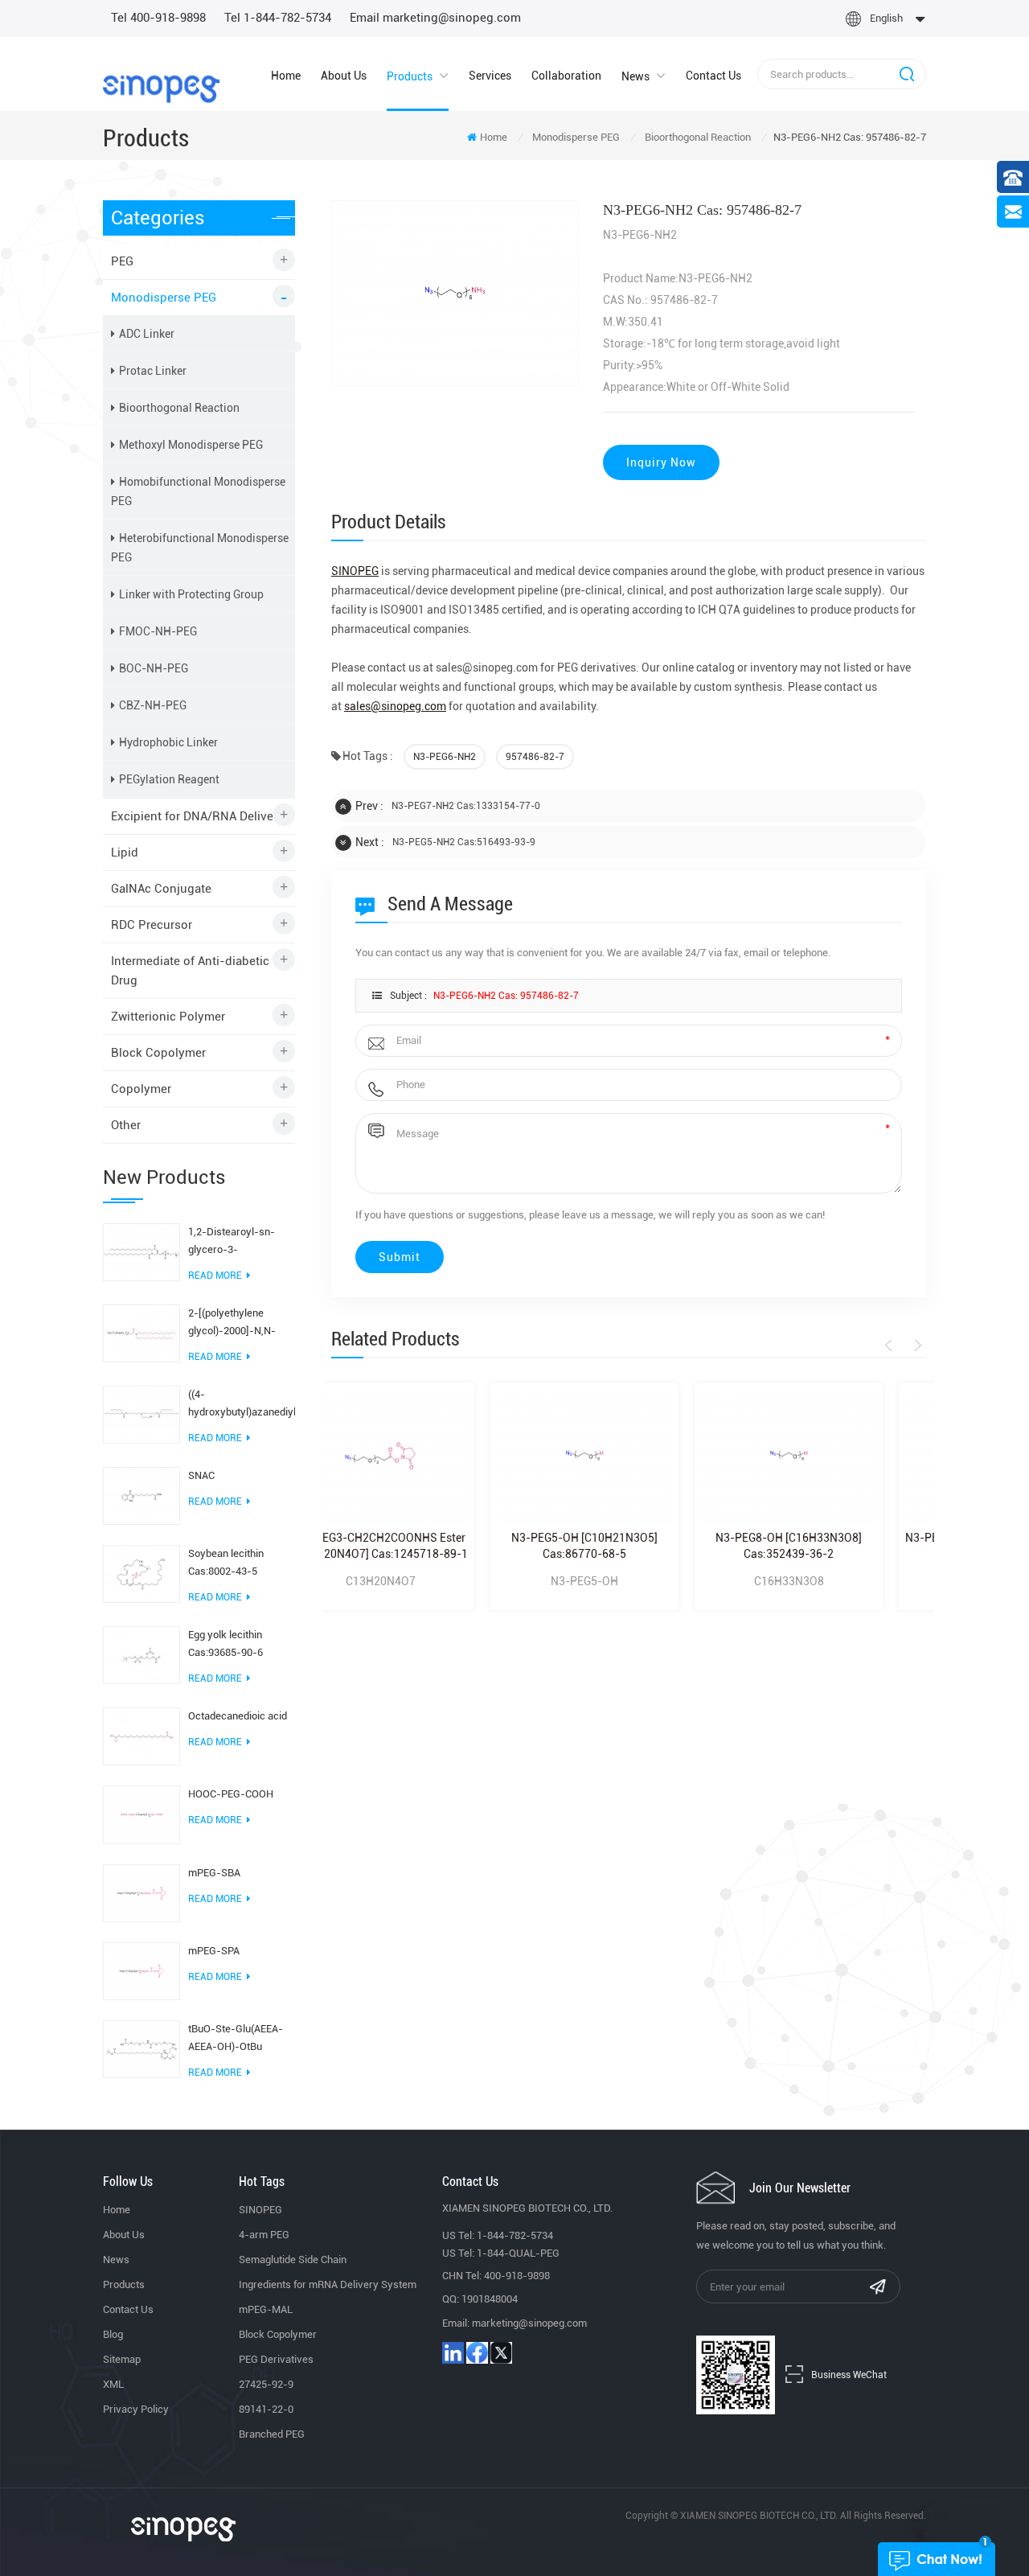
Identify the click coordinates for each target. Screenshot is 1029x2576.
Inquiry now (661, 462)
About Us (344, 76)
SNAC (201, 1475)
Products (410, 76)
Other (126, 1125)
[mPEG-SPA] (141, 1970)
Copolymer (141, 1089)
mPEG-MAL (266, 2309)
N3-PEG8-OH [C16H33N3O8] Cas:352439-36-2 (639, 1546)
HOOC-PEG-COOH (231, 1794)
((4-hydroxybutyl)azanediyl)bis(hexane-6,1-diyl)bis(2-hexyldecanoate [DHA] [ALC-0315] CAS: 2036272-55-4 (242, 1405)
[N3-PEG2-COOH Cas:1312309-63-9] (843, 1456)
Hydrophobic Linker (168, 742)
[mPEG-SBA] (141, 1892)
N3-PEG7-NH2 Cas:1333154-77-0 (466, 806)
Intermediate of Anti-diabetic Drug (190, 971)
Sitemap (122, 2359)
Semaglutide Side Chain (293, 2260)
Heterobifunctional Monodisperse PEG (200, 548)
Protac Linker (153, 371)
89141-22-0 (266, 2409)
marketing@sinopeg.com (529, 2323)
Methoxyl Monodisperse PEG (191, 445)
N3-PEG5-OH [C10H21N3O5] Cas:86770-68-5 (435, 1546)
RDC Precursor (152, 925)
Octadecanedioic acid (238, 1716)
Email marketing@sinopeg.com (435, 18)
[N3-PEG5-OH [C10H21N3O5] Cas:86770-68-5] (435, 1456)
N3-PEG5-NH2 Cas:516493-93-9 (464, 842)
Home (286, 76)
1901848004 (490, 2299)
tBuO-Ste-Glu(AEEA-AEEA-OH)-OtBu (236, 2038)
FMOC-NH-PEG (158, 631)
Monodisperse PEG (576, 137)
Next (915, 1346)
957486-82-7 (535, 757)
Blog (113, 2334)
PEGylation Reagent (169, 779)
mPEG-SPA (214, 1951)
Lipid (125, 853)
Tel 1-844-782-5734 (278, 18)
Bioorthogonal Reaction (698, 137)
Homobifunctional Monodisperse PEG (198, 491)
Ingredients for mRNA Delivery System (328, 2284)
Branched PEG (272, 2434)
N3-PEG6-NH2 (445, 757)
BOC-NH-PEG (154, 668)
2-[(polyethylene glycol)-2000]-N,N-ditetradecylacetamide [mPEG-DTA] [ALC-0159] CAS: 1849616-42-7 (240, 1323)
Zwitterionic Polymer (168, 1017)
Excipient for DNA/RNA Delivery (197, 816)
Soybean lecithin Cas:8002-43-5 (226, 1562)
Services (490, 76)
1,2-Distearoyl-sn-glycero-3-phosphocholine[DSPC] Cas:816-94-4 (241, 1242)
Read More (215, 1276)
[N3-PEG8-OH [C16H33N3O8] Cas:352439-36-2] (639, 1456)
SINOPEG (260, 2210)
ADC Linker (147, 334)
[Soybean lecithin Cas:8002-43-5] (141, 1573)
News (635, 76)
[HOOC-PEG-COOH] (141, 1814)
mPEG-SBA (214, 1873)
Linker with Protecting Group (191, 594)
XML (113, 2384)
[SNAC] (141, 1495)
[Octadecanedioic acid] (141, 1736)
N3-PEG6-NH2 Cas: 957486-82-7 (506, 996)
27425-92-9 (266, 2384)
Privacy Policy (136, 2409)
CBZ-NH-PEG (153, 705)
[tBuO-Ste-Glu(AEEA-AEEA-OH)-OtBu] (141, 2048)
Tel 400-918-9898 (158, 18)
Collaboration (566, 76)
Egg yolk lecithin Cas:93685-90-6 (225, 1643)
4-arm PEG (264, 2235)
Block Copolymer (158, 1053)
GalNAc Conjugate (161, 889)
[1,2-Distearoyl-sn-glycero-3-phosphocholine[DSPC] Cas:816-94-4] (141, 1251)
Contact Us (713, 76)
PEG (122, 261)
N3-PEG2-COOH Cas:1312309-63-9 (843, 1546)
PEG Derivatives (276, 2359)
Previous (891, 1346)
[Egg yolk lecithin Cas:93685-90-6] (141, 1654)
